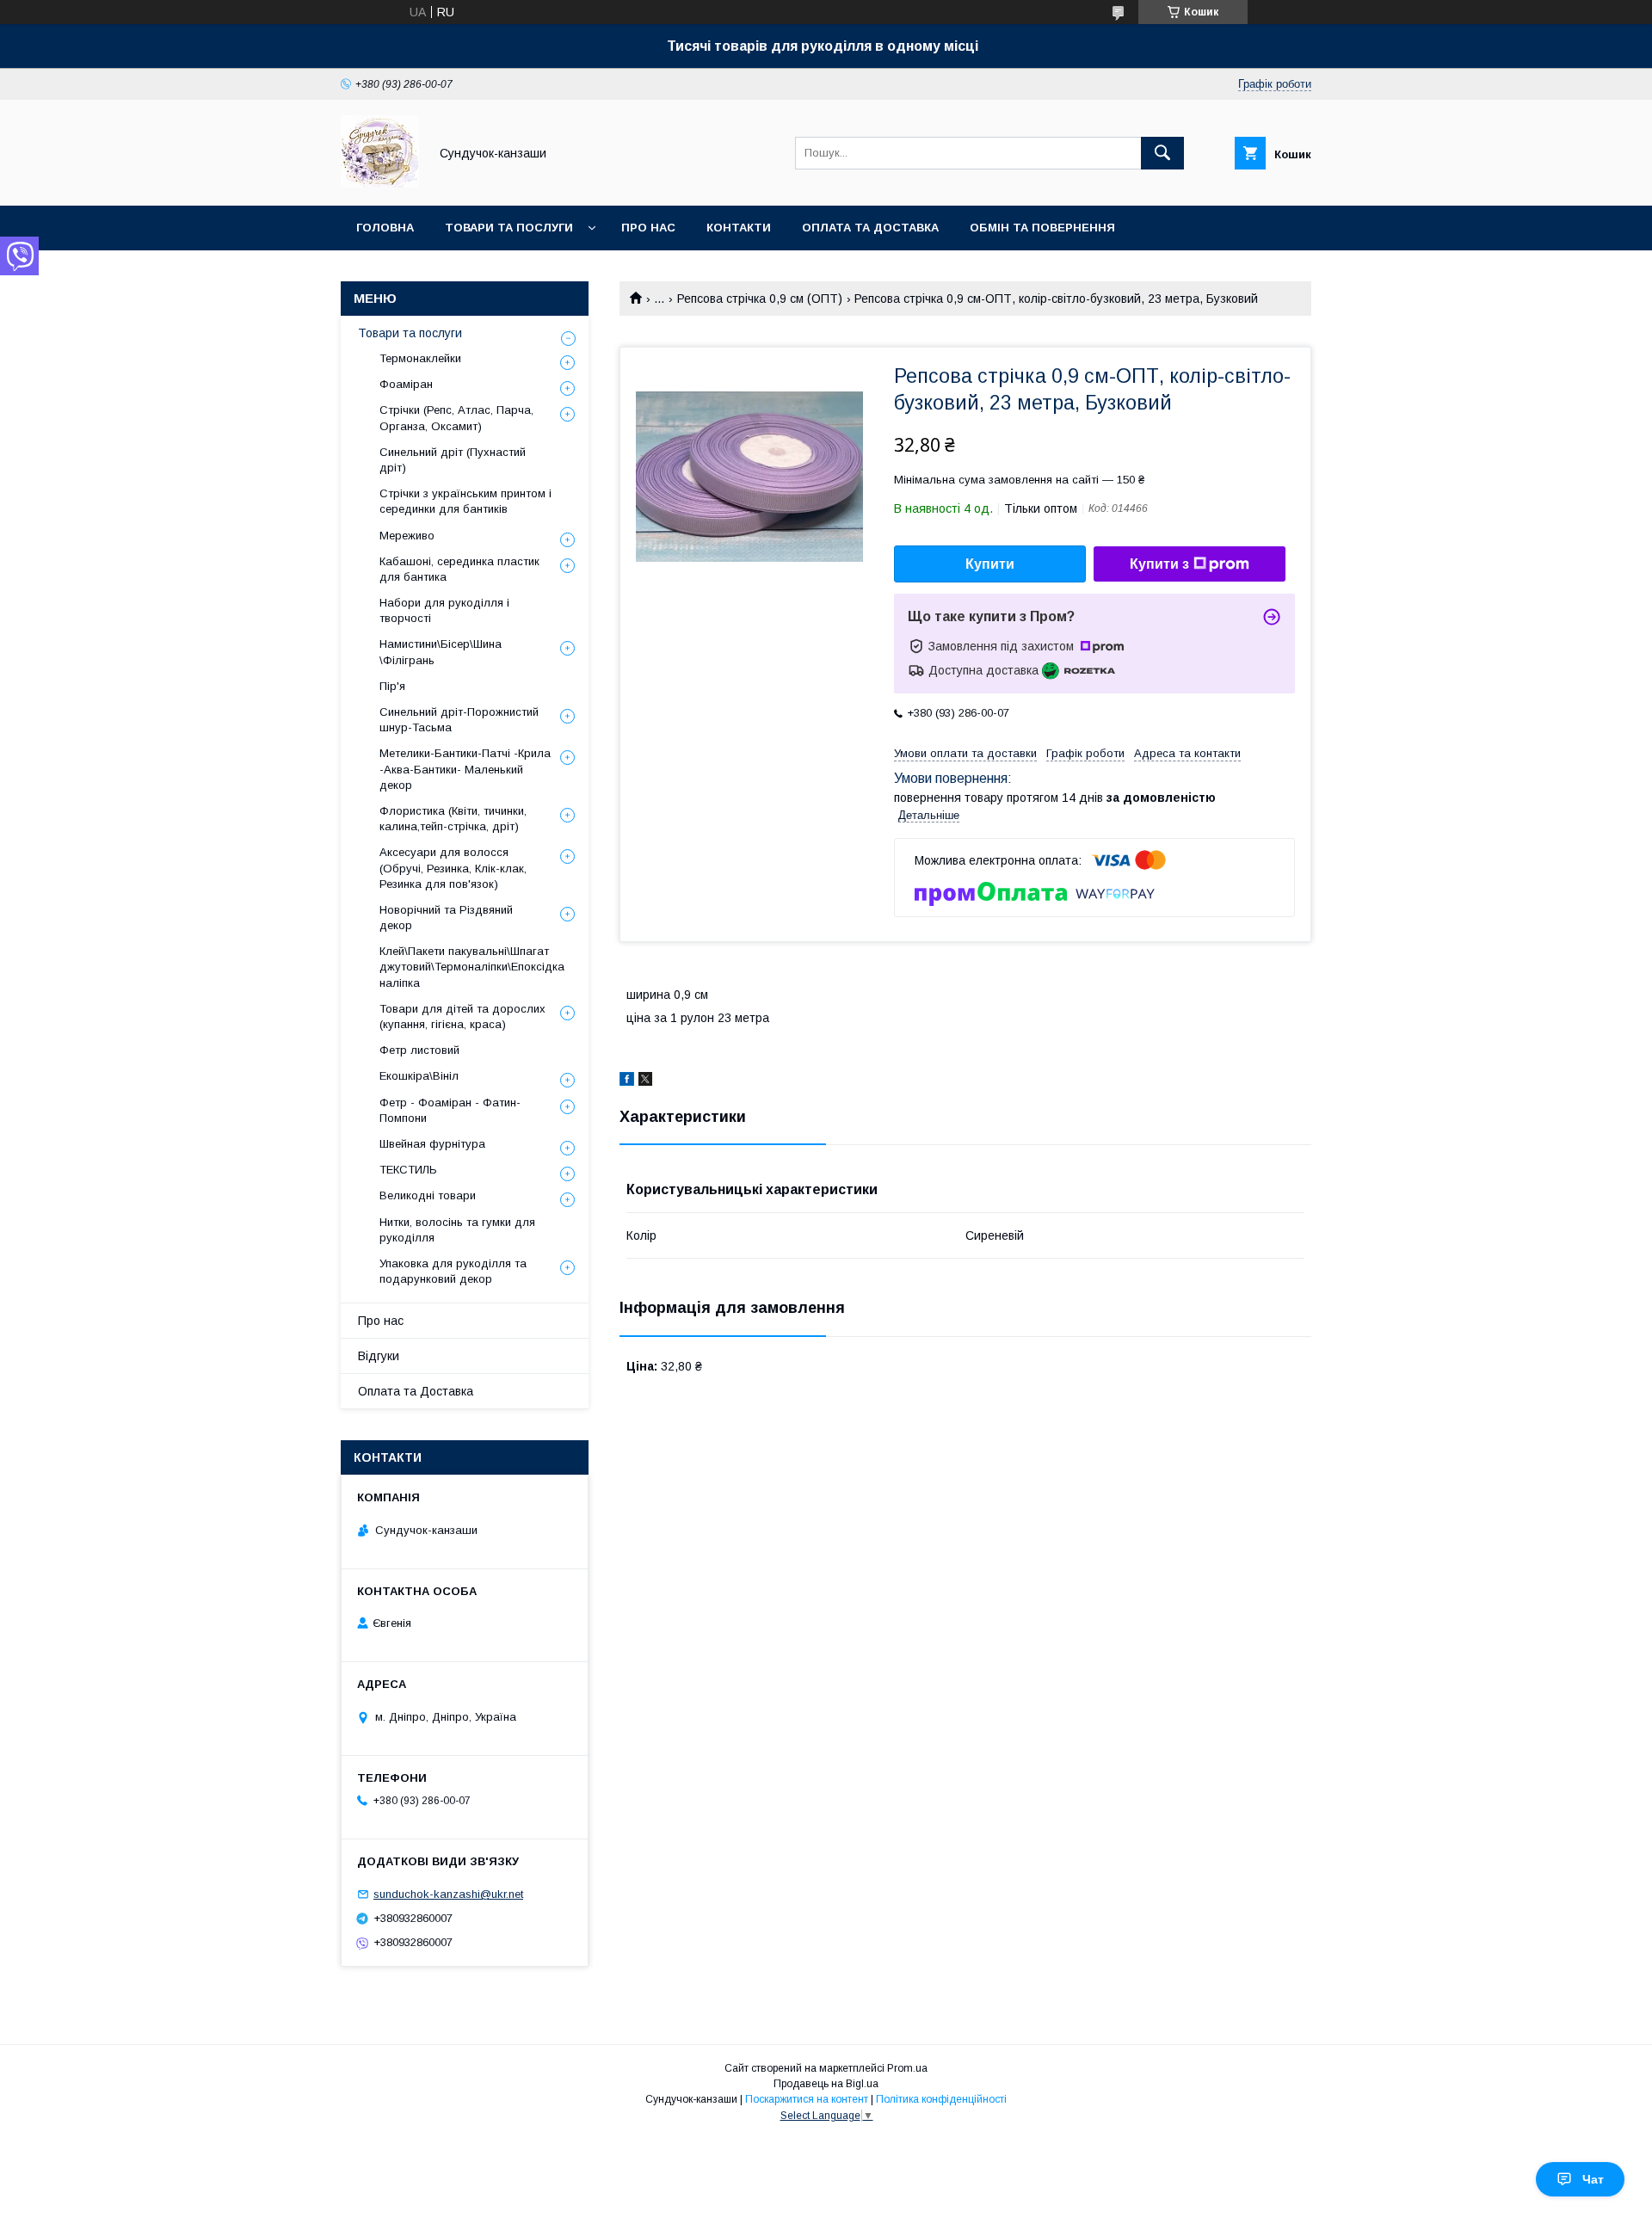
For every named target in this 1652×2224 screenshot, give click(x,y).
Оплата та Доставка (870, 228)
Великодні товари (428, 1195)
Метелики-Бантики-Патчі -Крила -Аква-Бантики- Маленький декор (465, 769)
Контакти (739, 228)
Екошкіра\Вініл (419, 1076)
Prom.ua (907, 2068)
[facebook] (627, 1081)
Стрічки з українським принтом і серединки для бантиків (465, 501)
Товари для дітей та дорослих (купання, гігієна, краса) (462, 1017)
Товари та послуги (509, 228)
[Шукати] (1162, 153)
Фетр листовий (419, 1050)
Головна (385, 228)
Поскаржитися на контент (807, 2099)
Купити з (1159, 564)
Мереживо (407, 536)
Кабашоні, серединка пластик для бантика (459, 569)
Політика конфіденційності (941, 2099)
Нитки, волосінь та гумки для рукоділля (457, 1230)
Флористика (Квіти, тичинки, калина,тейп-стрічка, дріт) (453, 819)
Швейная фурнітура (432, 1144)
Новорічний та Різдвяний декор (446, 918)
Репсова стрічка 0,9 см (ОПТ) (760, 299)
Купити (990, 564)
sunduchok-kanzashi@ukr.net (448, 1894)
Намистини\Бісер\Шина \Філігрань (441, 652)
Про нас (648, 228)
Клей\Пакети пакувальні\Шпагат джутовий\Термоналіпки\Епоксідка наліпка (472, 967)
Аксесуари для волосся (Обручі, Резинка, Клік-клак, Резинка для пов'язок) (453, 868)
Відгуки (379, 1356)
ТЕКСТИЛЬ (408, 1170)
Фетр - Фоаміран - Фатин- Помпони (450, 1110)
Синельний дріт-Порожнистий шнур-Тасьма (459, 720)
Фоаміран (406, 384)
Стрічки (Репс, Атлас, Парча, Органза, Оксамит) (456, 418)
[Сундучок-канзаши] (380, 183)
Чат (1593, 2179)
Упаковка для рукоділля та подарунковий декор (453, 1271)
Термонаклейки (420, 358)
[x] (645, 1081)
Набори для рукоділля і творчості (444, 610)
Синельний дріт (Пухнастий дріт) (453, 460)
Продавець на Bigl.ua (826, 2084)
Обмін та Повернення (1042, 228)
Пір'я (392, 686)
